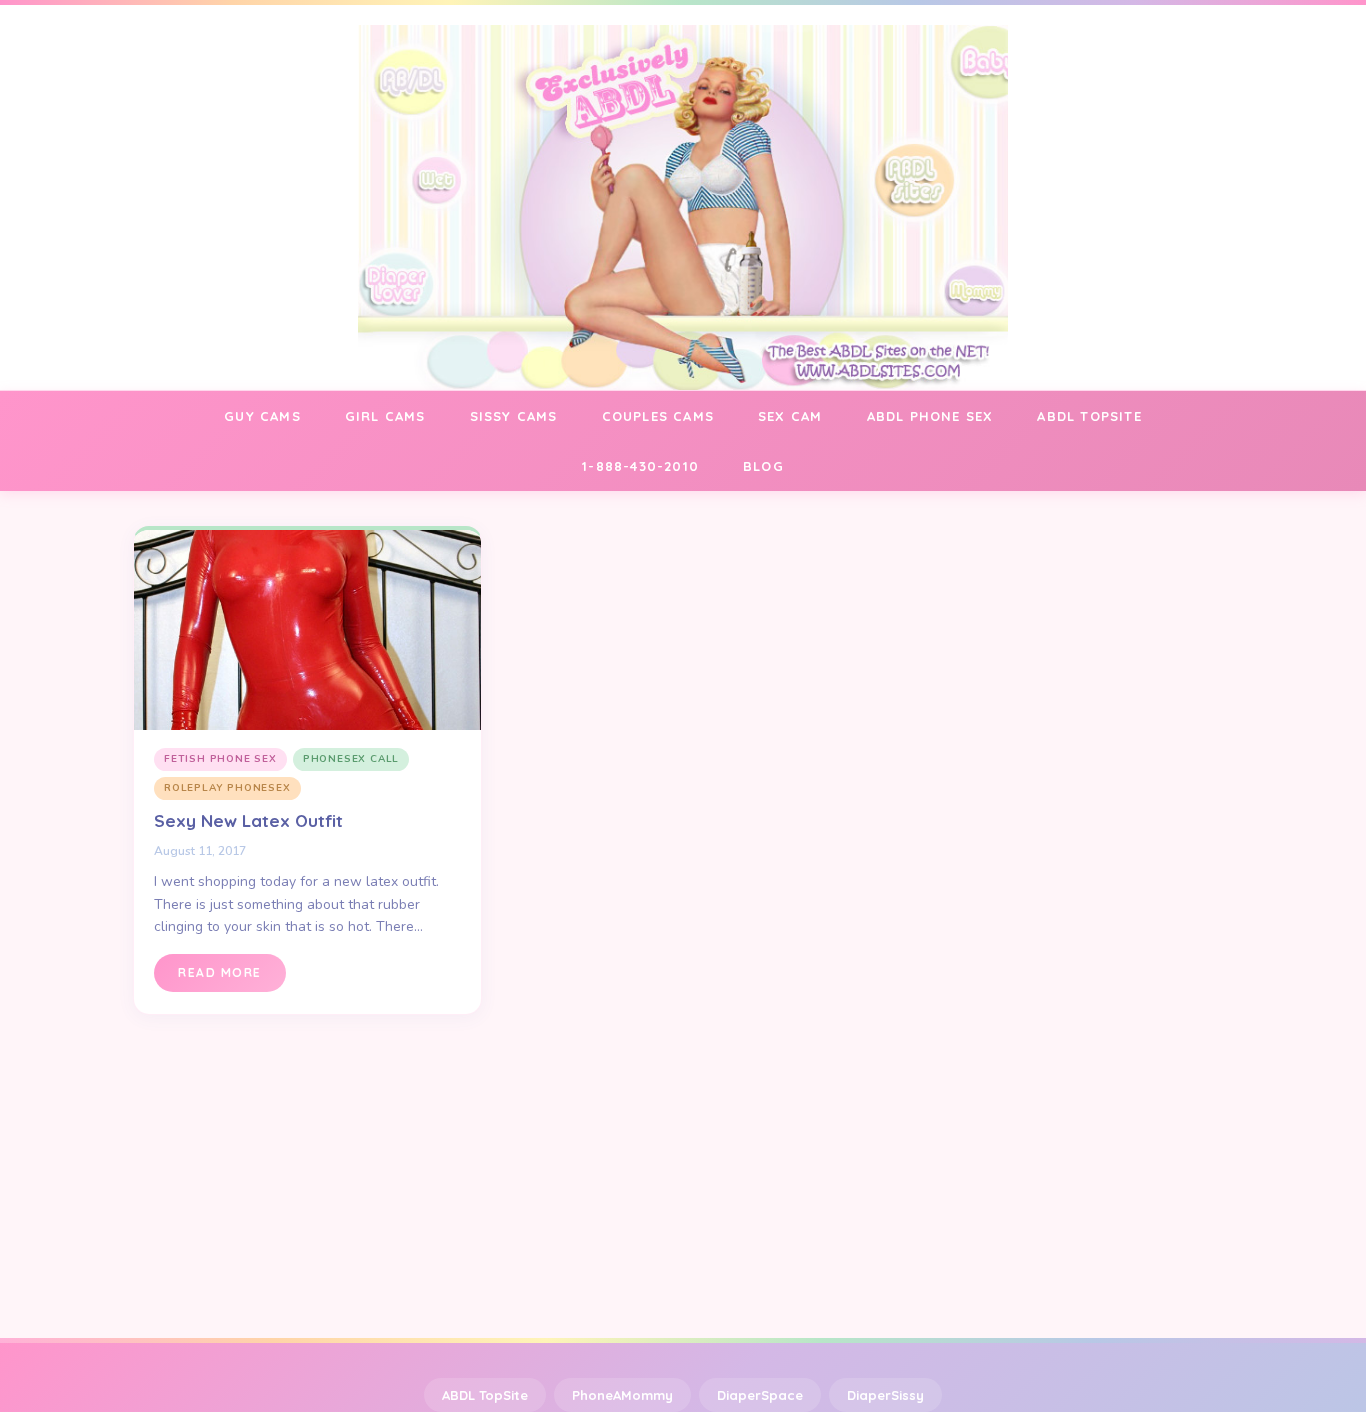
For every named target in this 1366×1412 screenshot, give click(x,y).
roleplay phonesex (227, 788)
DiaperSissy (885, 1395)
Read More (220, 972)
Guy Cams (262, 416)
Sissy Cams (514, 416)
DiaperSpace (760, 1395)
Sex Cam (790, 416)
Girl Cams (385, 416)
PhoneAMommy (622, 1395)
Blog (763, 466)
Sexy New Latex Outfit (248, 820)
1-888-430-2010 (640, 466)
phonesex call (351, 759)
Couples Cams (658, 416)
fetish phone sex (220, 759)
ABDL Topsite (1089, 416)
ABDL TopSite (485, 1395)
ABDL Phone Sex (930, 416)
